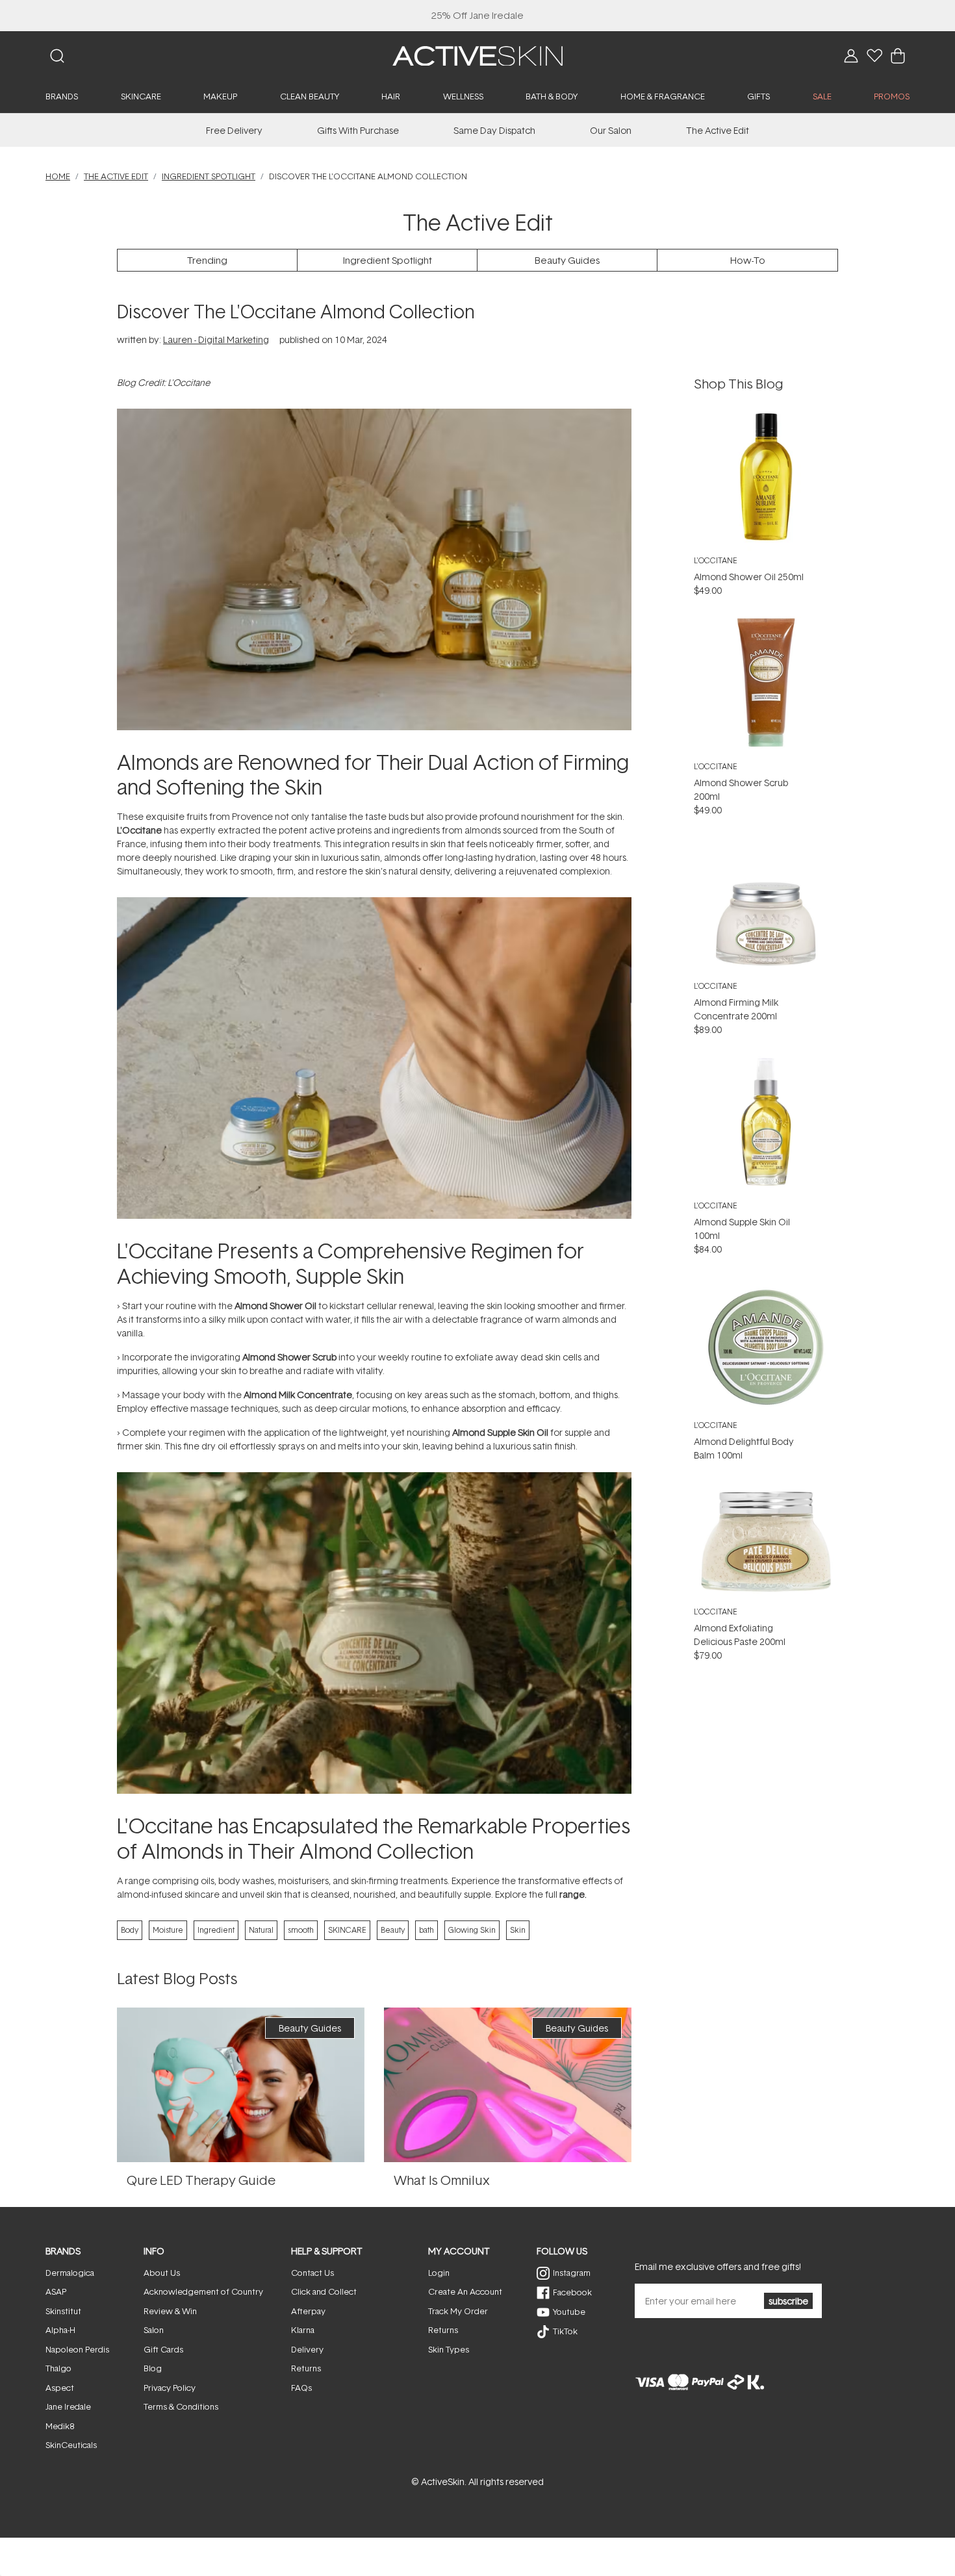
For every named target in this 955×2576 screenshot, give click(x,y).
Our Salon (611, 130)
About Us (162, 2273)
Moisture (168, 1930)
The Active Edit (718, 130)
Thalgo (58, 2368)
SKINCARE (347, 1930)
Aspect (60, 2388)
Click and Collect (324, 2291)
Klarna (303, 2330)
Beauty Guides (567, 260)
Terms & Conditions (181, 2406)
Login (439, 2273)
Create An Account (465, 2291)
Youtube (569, 2312)
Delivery (307, 2349)
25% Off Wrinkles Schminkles (478, 15)
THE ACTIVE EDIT (116, 176)
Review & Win (170, 2311)
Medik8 (60, 2426)
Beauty (393, 1930)
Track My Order (458, 2311)
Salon (154, 2330)
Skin (518, 1930)
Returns (306, 2368)
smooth (301, 1930)
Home (58, 176)
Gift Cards (163, 2349)
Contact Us (312, 2273)
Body (130, 1930)
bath (427, 1930)
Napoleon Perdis (77, 2349)
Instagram (572, 2273)
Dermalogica (70, 2273)
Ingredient (216, 1930)
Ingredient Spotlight (209, 176)
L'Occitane (716, 560)
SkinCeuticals (71, 2445)
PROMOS (892, 96)
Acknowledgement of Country (203, 2291)
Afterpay (308, 2311)
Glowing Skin (472, 1930)
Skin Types (449, 2349)
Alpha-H (60, 2330)
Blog (153, 2368)
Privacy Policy (170, 2388)
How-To (748, 260)
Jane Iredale (68, 2406)
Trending (207, 260)
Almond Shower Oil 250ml (749, 577)
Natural (261, 1930)
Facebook (572, 2292)
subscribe (788, 2301)
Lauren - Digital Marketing (216, 339)
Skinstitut (63, 2311)
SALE (822, 96)
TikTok (565, 2331)
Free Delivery (234, 130)
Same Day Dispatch (494, 130)
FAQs (301, 2388)
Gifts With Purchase (358, 130)
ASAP (56, 2291)
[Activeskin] (478, 55)
